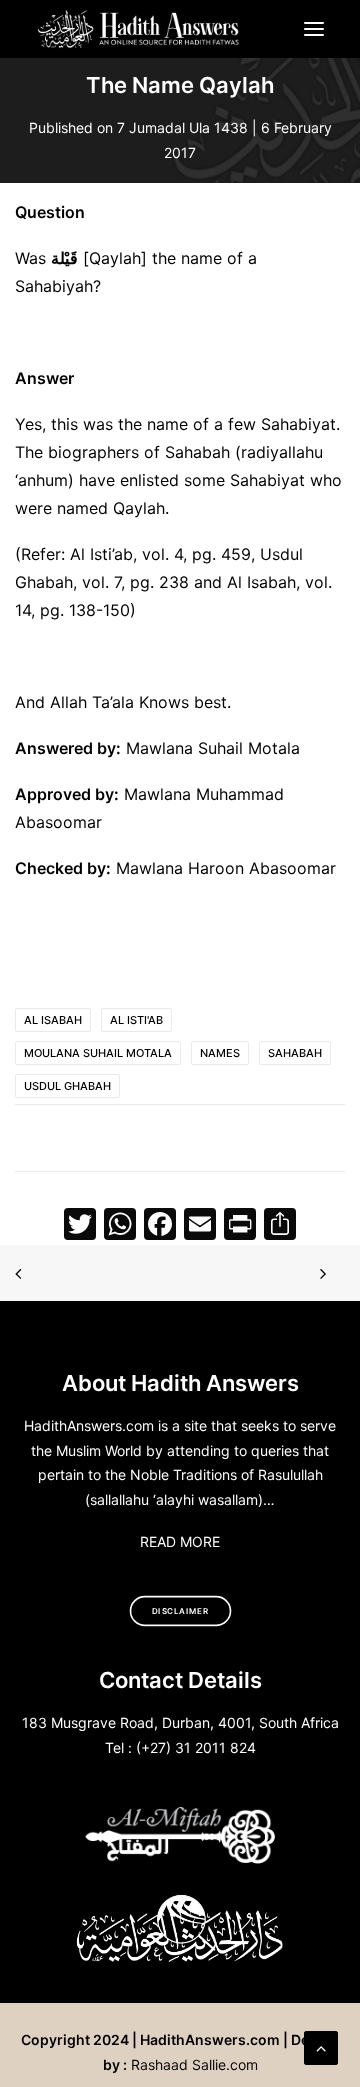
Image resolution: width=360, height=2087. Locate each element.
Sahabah (295, 1053)
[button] (314, 29)
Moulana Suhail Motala (98, 1053)
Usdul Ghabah (67, 1086)
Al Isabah (53, 1020)
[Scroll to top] (321, 2046)
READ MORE (180, 1541)
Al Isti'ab (136, 1020)
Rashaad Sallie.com (194, 2064)
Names (220, 1053)
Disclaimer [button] (180, 1611)
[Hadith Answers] (139, 29)
